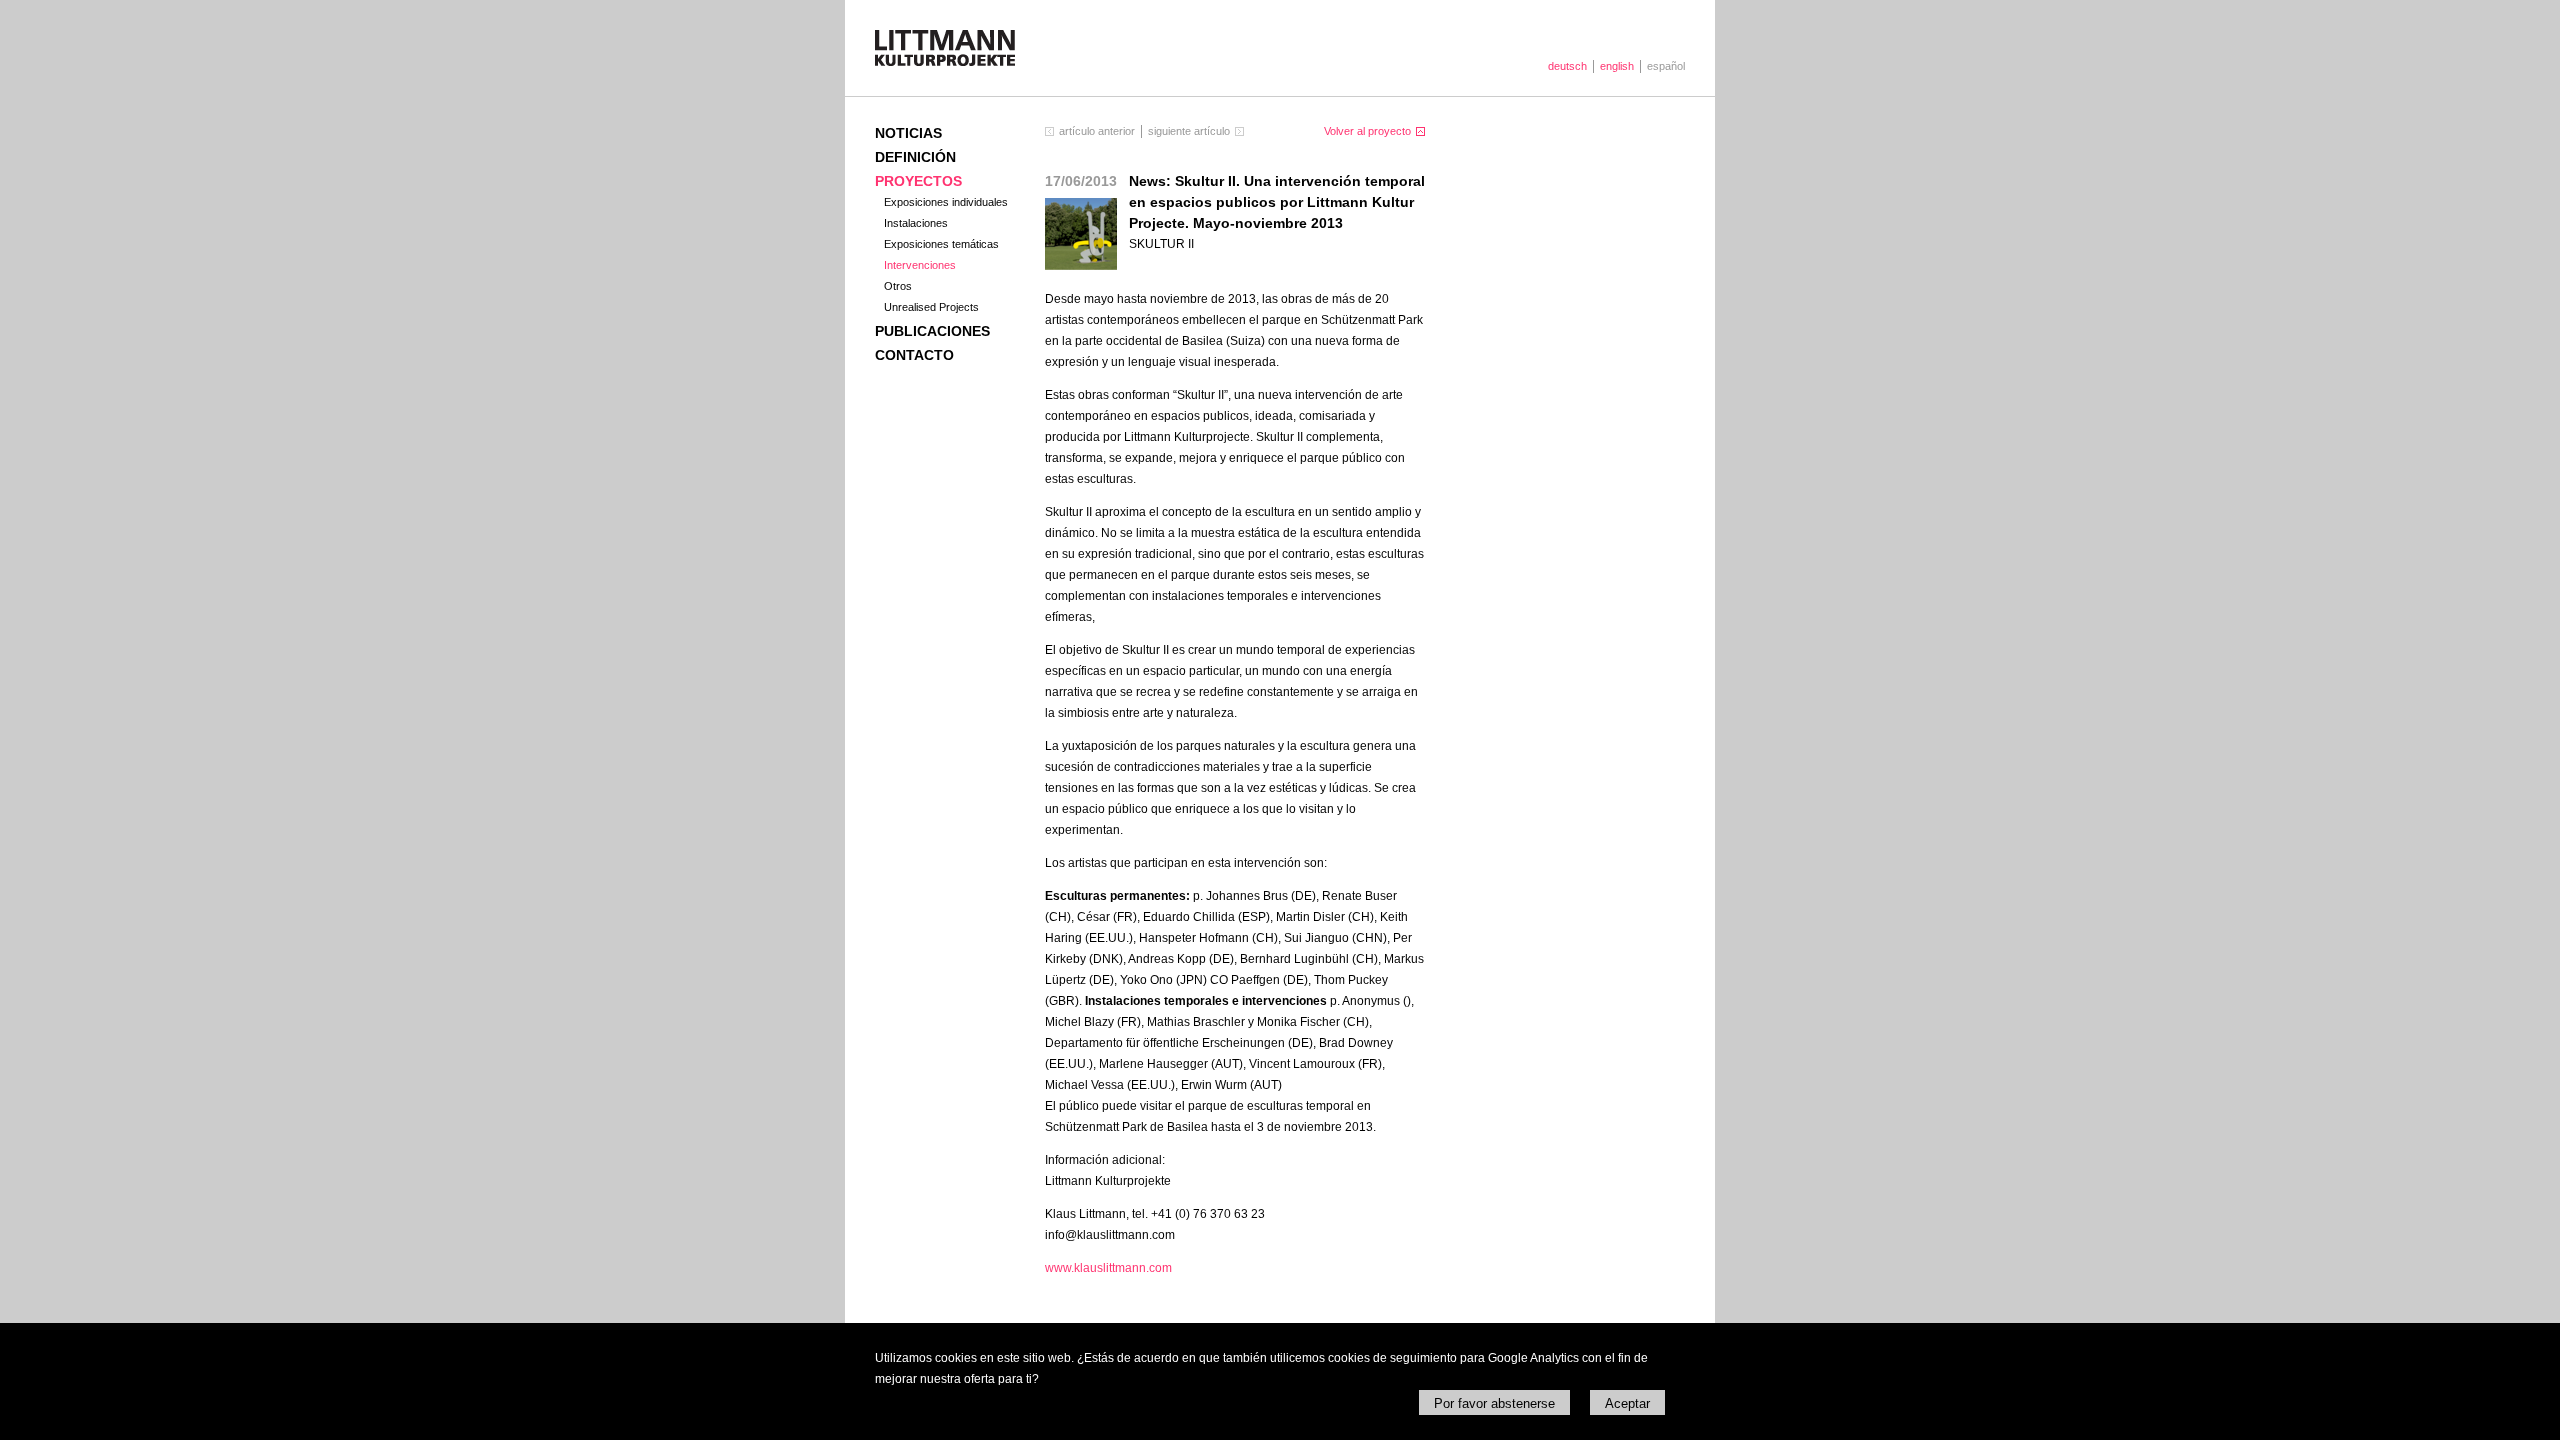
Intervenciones (920, 265)
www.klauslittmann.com (1108, 1268)
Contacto (914, 355)
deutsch (1567, 66)
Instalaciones (916, 223)
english (1617, 66)
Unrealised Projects (931, 307)
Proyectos (918, 181)
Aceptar (1627, 1403)
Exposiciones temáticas (941, 244)
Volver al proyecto (1367, 131)
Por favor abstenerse (1494, 1403)
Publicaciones (932, 331)
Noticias (908, 133)
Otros (898, 286)
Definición (915, 157)
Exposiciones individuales (946, 202)
